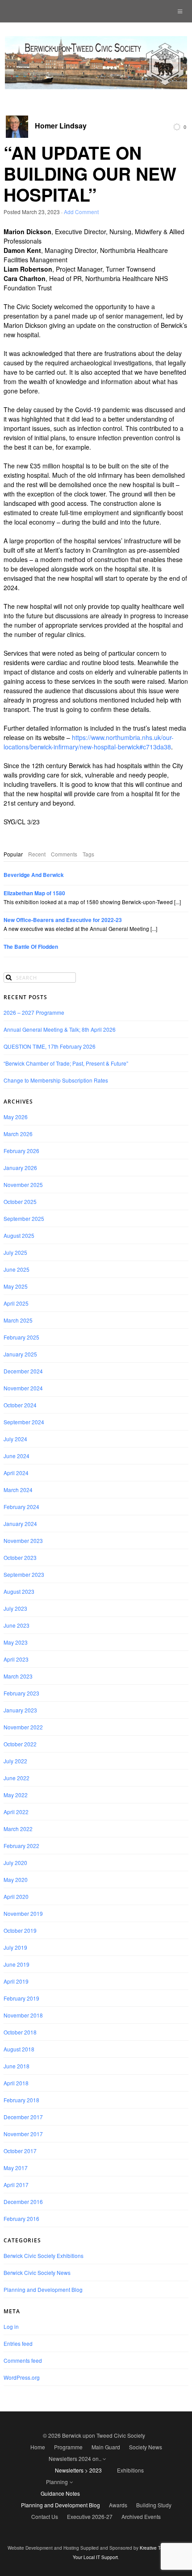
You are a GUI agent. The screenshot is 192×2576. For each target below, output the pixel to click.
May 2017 (16, 2168)
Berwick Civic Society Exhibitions (44, 2256)
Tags (88, 854)
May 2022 (16, 1795)
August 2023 (19, 1591)
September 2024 (24, 1422)
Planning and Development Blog (43, 2289)
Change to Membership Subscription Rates (56, 1080)
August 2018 (19, 2049)
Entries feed (18, 2343)
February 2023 (21, 1693)
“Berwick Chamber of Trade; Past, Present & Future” (66, 1063)
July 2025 (15, 1252)
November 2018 (23, 2015)
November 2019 (23, 1913)
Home (38, 2447)
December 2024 (23, 1371)
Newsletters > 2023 (78, 2470)
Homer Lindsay (61, 126)
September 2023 (24, 1574)
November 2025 (23, 1185)
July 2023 (15, 1608)
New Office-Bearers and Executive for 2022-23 (63, 920)
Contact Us (45, 2516)
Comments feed (23, 2360)
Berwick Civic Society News (37, 2272)
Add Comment (81, 212)
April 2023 (16, 1659)
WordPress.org (22, 2377)
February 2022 (21, 1846)
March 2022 (18, 1829)
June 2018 (17, 2066)
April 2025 (16, 1303)
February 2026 (21, 1151)
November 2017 (23, 2134)
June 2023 (17, 1625)
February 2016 (21, 2218)
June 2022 (17, 1778)
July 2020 (15, 1863)
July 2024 (15, 1439)
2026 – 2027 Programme (34, 1012)
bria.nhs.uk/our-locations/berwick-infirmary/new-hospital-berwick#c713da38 (89, 742)
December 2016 (23, 2202)
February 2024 (21, 1507)
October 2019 (20, 1930)
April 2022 (16, 1812)
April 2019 (16, 1981)
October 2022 (20, 1744)
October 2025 (20, 1201)
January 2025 (20, 1354)
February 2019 (21, 1998)
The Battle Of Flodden (31, 947)
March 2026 (18, 1134)
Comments (64, 854)
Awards (118, 2505)
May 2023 (16, 1642)
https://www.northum (101, 737)
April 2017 (16, 2185)
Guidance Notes (60, 2493)
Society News (146, 2447)
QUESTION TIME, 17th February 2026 (50, 1046)
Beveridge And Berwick (34, 875)
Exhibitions (130, 2470)
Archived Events (141, 2516)
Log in (11, 2326)
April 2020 (16, 1896)
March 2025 (18, 1320)
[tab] (13, 854)
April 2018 (16, 2083)
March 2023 (18, 1676)
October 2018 (20, 2032)
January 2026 (20, 1168)
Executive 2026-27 (90, 2516)
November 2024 (23, 1388)
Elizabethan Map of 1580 (34, 893)
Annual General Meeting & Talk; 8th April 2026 (60, 1029)
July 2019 (15, 1947)
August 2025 (19, 1235)
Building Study (154, 2505)
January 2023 (20, 1710)
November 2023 (23, 1540)
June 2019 (17, 1964)
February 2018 (21, 2100)
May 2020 (16, 1879)
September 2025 (24, 1218)
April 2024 (16, 1473)
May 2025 (16, 1286)
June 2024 (17, 1456)
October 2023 (20, 1557)
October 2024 (20, 1405)
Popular (13, 854)
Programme (68, 2447)
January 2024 (20, 1524)
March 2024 (18, 1490)
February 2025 (21, 1337)
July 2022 (15, 1761)
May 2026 (16, 1117)
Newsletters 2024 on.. (75, 2458)
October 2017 (20, 2151)
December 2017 (23, 2117)
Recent (37, 854)
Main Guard (106, 2447)
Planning (57, 2482)
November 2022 (23, 1727)
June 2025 (17, 1269)
